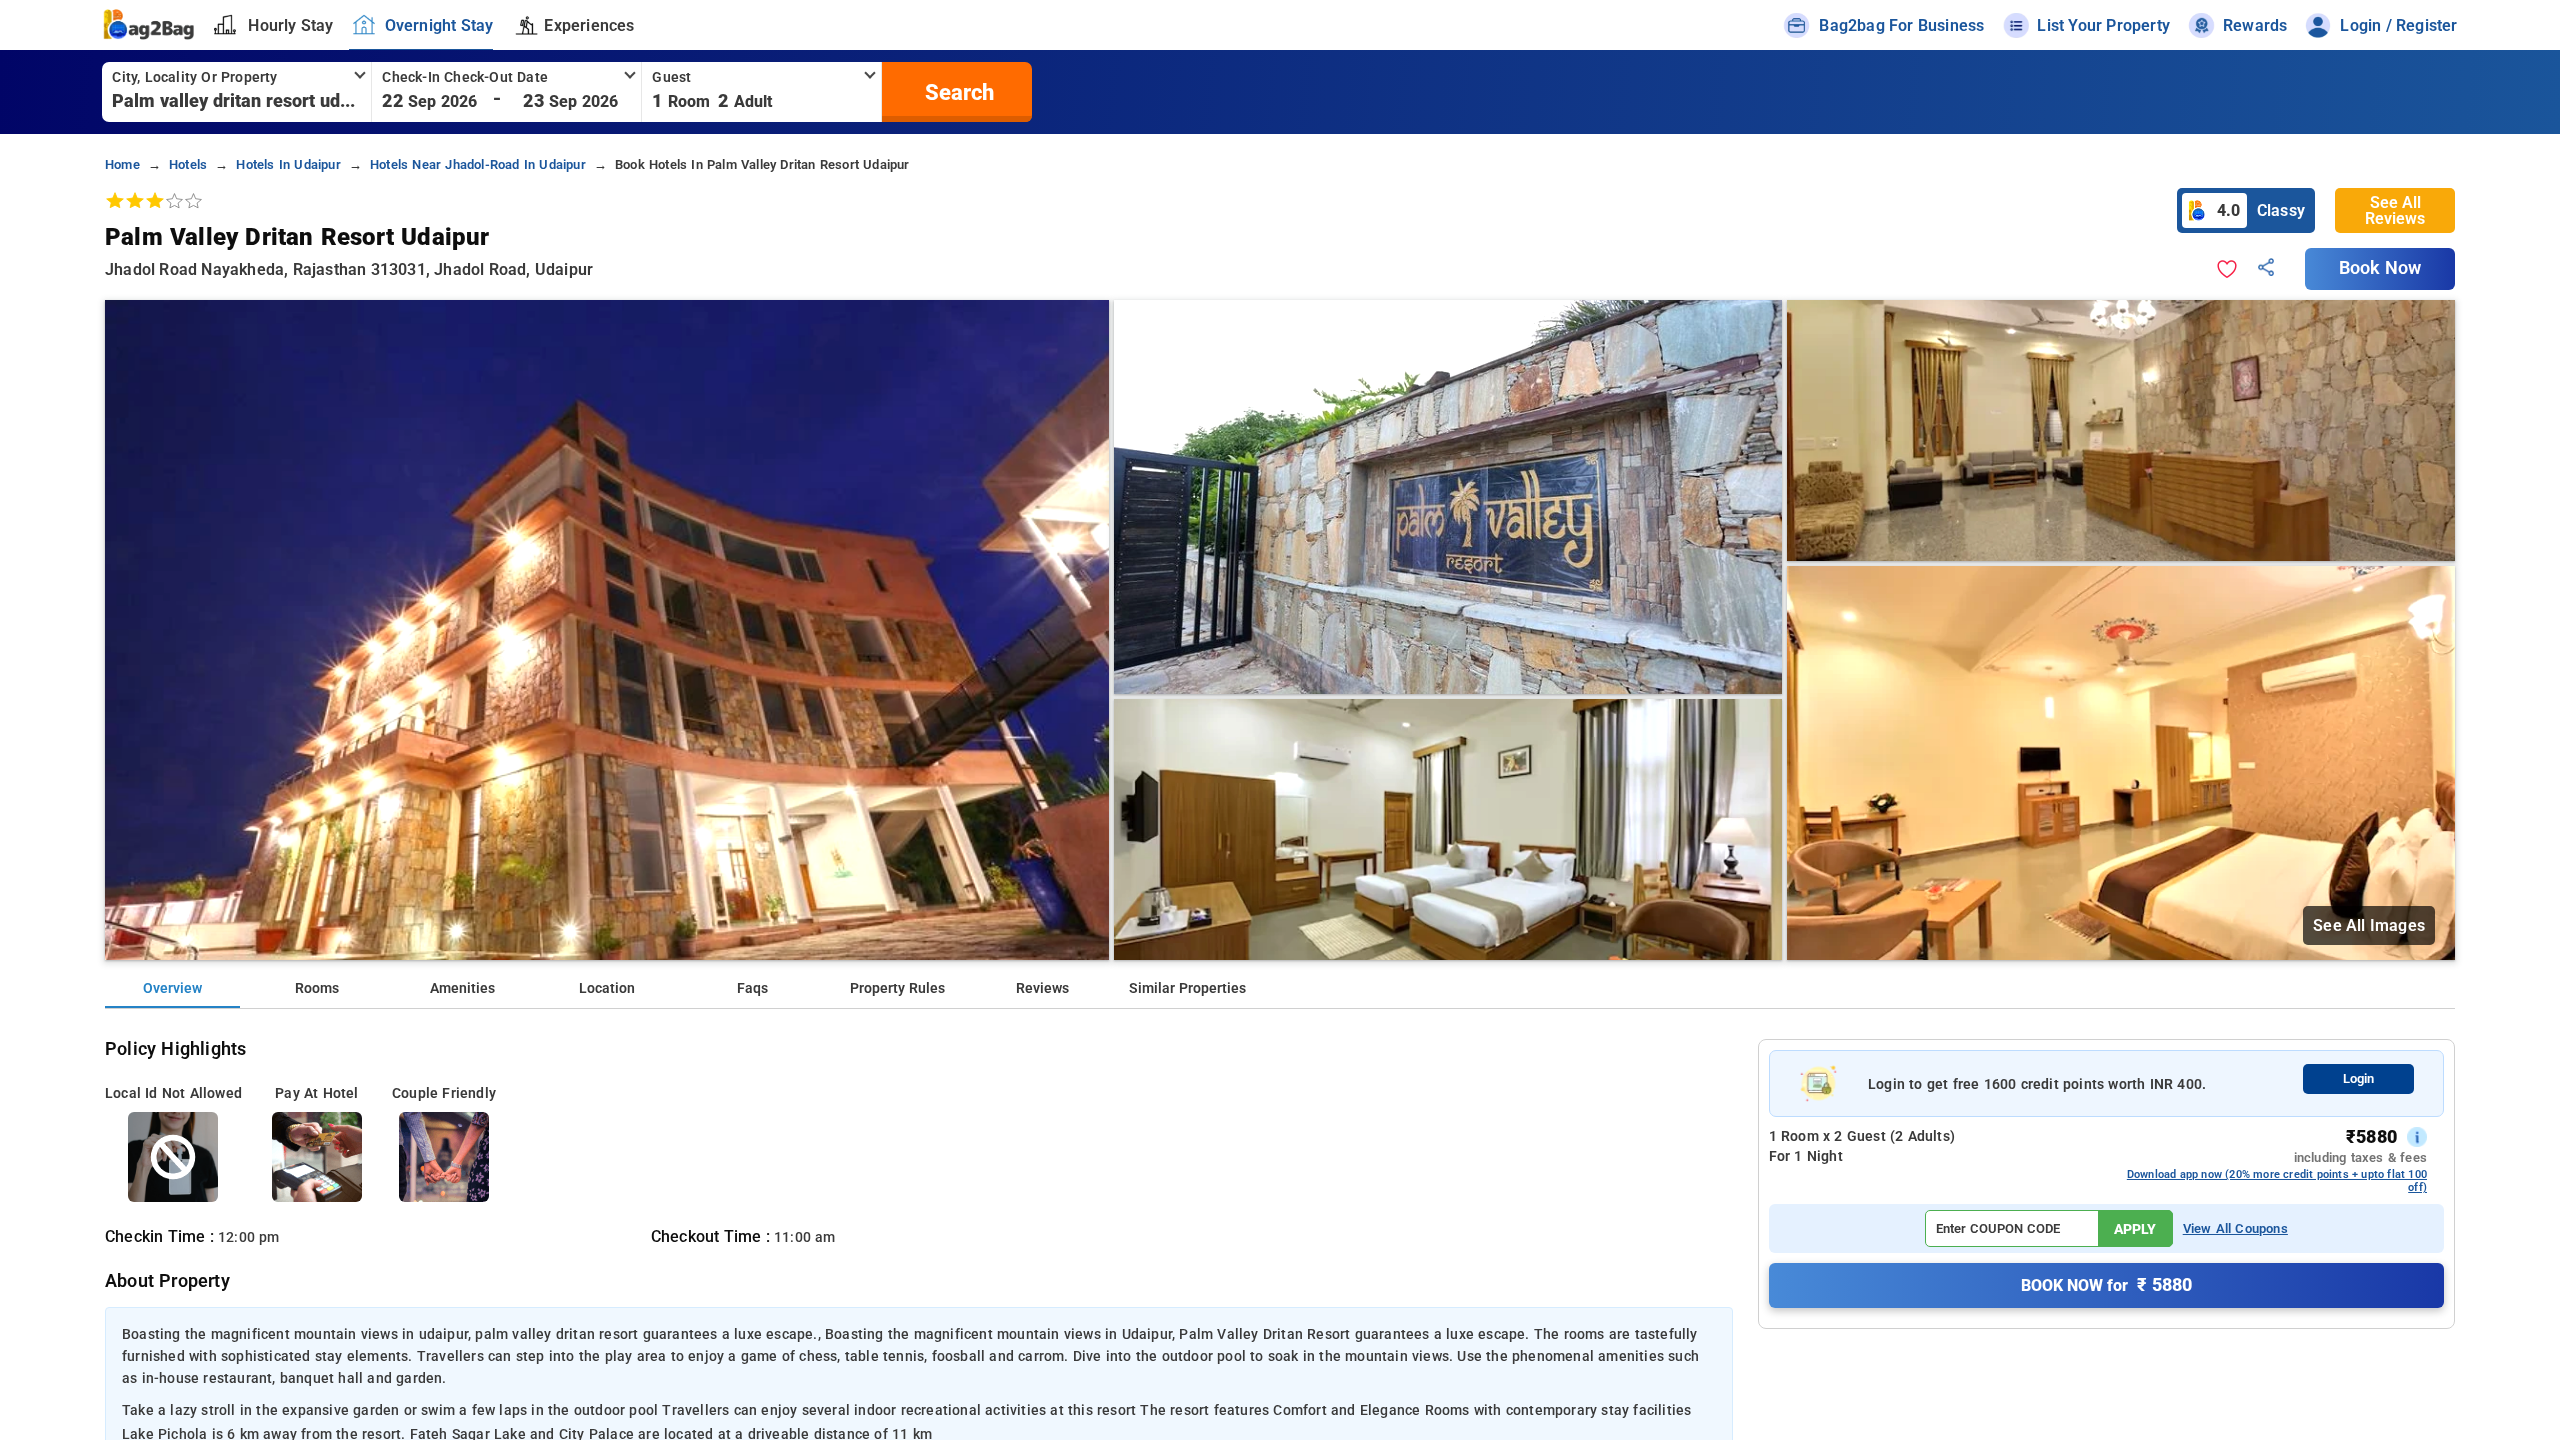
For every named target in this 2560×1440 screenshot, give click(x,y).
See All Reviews (2395, 210)
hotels (188, 164)
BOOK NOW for (2106, 1285)
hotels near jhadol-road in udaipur (478, 164)
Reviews (1042, 988)
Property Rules (897, 988)
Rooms (317, 988)
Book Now (2380, 268)
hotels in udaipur (288, 164)
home (122, 164)
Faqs (752, 988)
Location (607, 988)
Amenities (462, 988)
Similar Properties (1187, 988)
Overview (172, 988)
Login (2358, 1078)
